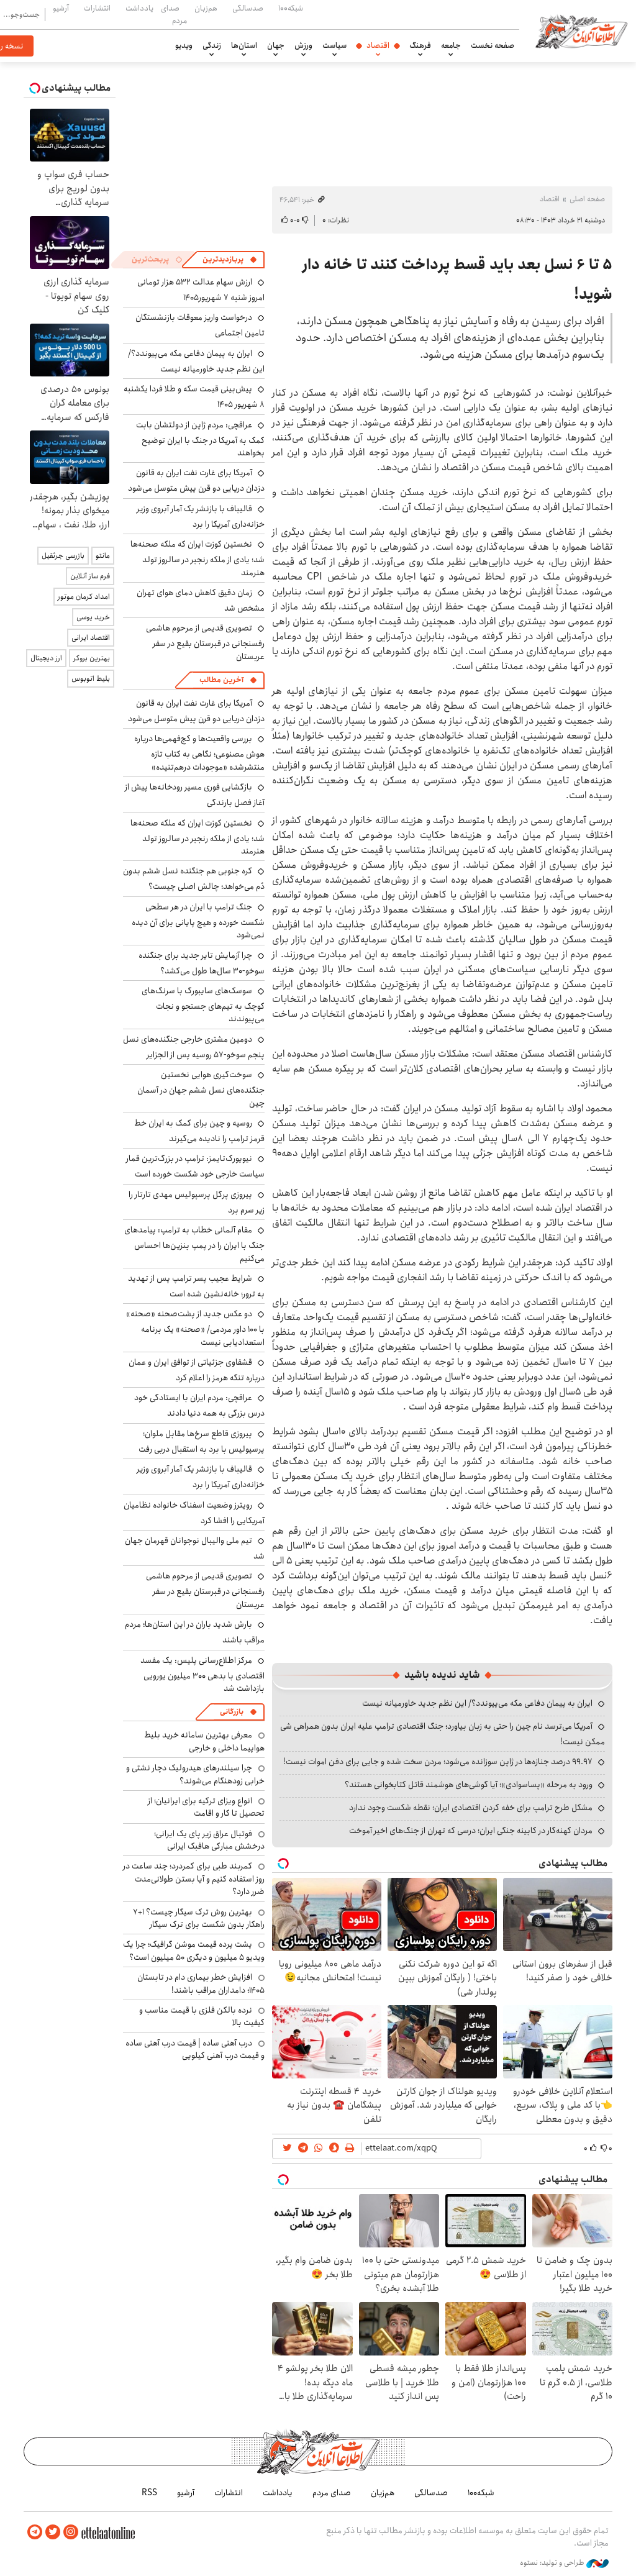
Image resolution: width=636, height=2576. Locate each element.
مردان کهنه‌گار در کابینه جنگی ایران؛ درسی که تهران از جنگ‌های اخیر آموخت (471, 1831)
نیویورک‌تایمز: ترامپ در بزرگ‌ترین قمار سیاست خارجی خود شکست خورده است (195, 1166)
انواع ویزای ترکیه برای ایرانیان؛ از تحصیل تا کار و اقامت (206, 1807)
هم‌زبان (206, 8)
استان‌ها (244, 45)
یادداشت (139, 8)
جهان (276, 45)
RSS (149, 2493)
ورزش (303, 45)
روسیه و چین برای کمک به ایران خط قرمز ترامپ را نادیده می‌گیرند (199, 1131)
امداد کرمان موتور (84, 597)
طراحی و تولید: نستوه (553, 2563)
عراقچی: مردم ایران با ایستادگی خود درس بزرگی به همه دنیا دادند (199, 1405)
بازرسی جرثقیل (63, 556)
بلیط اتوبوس (91, 679)
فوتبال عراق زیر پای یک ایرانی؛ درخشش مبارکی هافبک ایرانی (209, 1840)
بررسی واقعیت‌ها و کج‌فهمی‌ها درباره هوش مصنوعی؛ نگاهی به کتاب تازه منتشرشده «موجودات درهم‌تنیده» (199, 753)
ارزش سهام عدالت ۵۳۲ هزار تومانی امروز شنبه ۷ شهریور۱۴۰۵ (201, 290)
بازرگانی (232, 1712)
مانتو (103, 556)
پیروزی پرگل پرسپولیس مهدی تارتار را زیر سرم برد (197, 1202)
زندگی (212, 45)
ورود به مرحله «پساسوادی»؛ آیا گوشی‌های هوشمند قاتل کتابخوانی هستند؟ (469, 1785)
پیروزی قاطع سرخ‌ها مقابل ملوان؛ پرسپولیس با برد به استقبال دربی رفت (202, 1441)
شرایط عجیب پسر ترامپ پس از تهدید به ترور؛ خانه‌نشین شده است (196, 1286)
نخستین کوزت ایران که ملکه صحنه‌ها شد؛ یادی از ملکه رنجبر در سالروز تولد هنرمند (198, 558)
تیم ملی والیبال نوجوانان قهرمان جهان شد (195, 1548)
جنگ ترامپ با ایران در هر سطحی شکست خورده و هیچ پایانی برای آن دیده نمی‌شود (198, 921)
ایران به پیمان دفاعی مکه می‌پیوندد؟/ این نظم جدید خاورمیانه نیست (477, 1703)
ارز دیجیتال (46, 658)
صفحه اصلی (587, 199)
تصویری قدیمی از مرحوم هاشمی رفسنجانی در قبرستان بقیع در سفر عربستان (205, 642)
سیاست (334, 45)
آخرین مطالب (221, 680)
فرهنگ (420, 45)
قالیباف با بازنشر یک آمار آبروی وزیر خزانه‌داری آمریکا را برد (201, 517)
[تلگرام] (35, 2532)
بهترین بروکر (92, 658)
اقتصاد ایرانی (91, 638)
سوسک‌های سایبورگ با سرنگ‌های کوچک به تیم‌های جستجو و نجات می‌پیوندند (203, 1005)
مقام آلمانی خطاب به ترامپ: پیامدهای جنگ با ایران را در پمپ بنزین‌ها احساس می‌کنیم (194, 1244)
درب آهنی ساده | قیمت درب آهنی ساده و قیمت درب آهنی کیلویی (195, 2049)
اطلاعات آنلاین (581, 31)
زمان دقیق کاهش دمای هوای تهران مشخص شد (201, 600)
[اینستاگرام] (71, 2532)
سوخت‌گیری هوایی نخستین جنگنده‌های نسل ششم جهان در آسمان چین (201, 1089)
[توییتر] (53, 2532)
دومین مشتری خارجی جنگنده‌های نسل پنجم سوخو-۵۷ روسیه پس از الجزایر (194, 1047)
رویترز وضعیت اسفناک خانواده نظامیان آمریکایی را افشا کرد (194, 1513)
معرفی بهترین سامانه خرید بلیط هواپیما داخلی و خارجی (204, 1741)
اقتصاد (378, 45)
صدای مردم (174, 14)
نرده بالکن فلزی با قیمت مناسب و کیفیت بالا (202, 2016)
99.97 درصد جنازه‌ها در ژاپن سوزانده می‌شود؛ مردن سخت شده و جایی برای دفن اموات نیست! (438, 1762)
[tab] (230, 260)
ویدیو (184, 45)
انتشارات (97, 8)
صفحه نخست (493, 45)
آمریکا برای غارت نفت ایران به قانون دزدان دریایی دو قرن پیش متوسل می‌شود (196, 480)
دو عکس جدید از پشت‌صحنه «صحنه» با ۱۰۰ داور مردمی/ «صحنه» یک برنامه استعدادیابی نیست (195, 1328)
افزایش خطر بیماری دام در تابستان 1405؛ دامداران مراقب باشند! (201, 1983)
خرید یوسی (93, 617)
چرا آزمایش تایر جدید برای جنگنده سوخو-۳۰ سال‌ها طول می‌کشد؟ (202, 963)
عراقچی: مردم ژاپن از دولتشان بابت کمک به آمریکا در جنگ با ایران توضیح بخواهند (200, 439)
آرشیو (61, 8)
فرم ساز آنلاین (90, 576)
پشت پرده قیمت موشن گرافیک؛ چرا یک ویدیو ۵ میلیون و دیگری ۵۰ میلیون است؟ (194, 1950)
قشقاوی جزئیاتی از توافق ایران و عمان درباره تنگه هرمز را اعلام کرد (197, 1370)
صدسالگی (248, 8)
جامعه (451, 45)
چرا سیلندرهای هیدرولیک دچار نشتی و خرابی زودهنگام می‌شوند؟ (195, 1774)
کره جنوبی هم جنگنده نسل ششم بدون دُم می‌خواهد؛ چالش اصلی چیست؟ (194, 879)
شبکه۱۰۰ (291, 8)
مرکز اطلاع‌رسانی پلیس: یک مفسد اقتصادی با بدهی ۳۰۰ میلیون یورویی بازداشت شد (202, 1674)
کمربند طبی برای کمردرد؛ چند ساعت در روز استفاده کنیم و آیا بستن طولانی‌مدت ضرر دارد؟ (194, 1879)
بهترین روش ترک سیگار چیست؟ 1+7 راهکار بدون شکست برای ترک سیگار (199, 1918)
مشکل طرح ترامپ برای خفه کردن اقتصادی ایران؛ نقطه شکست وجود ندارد (471, 1808)
